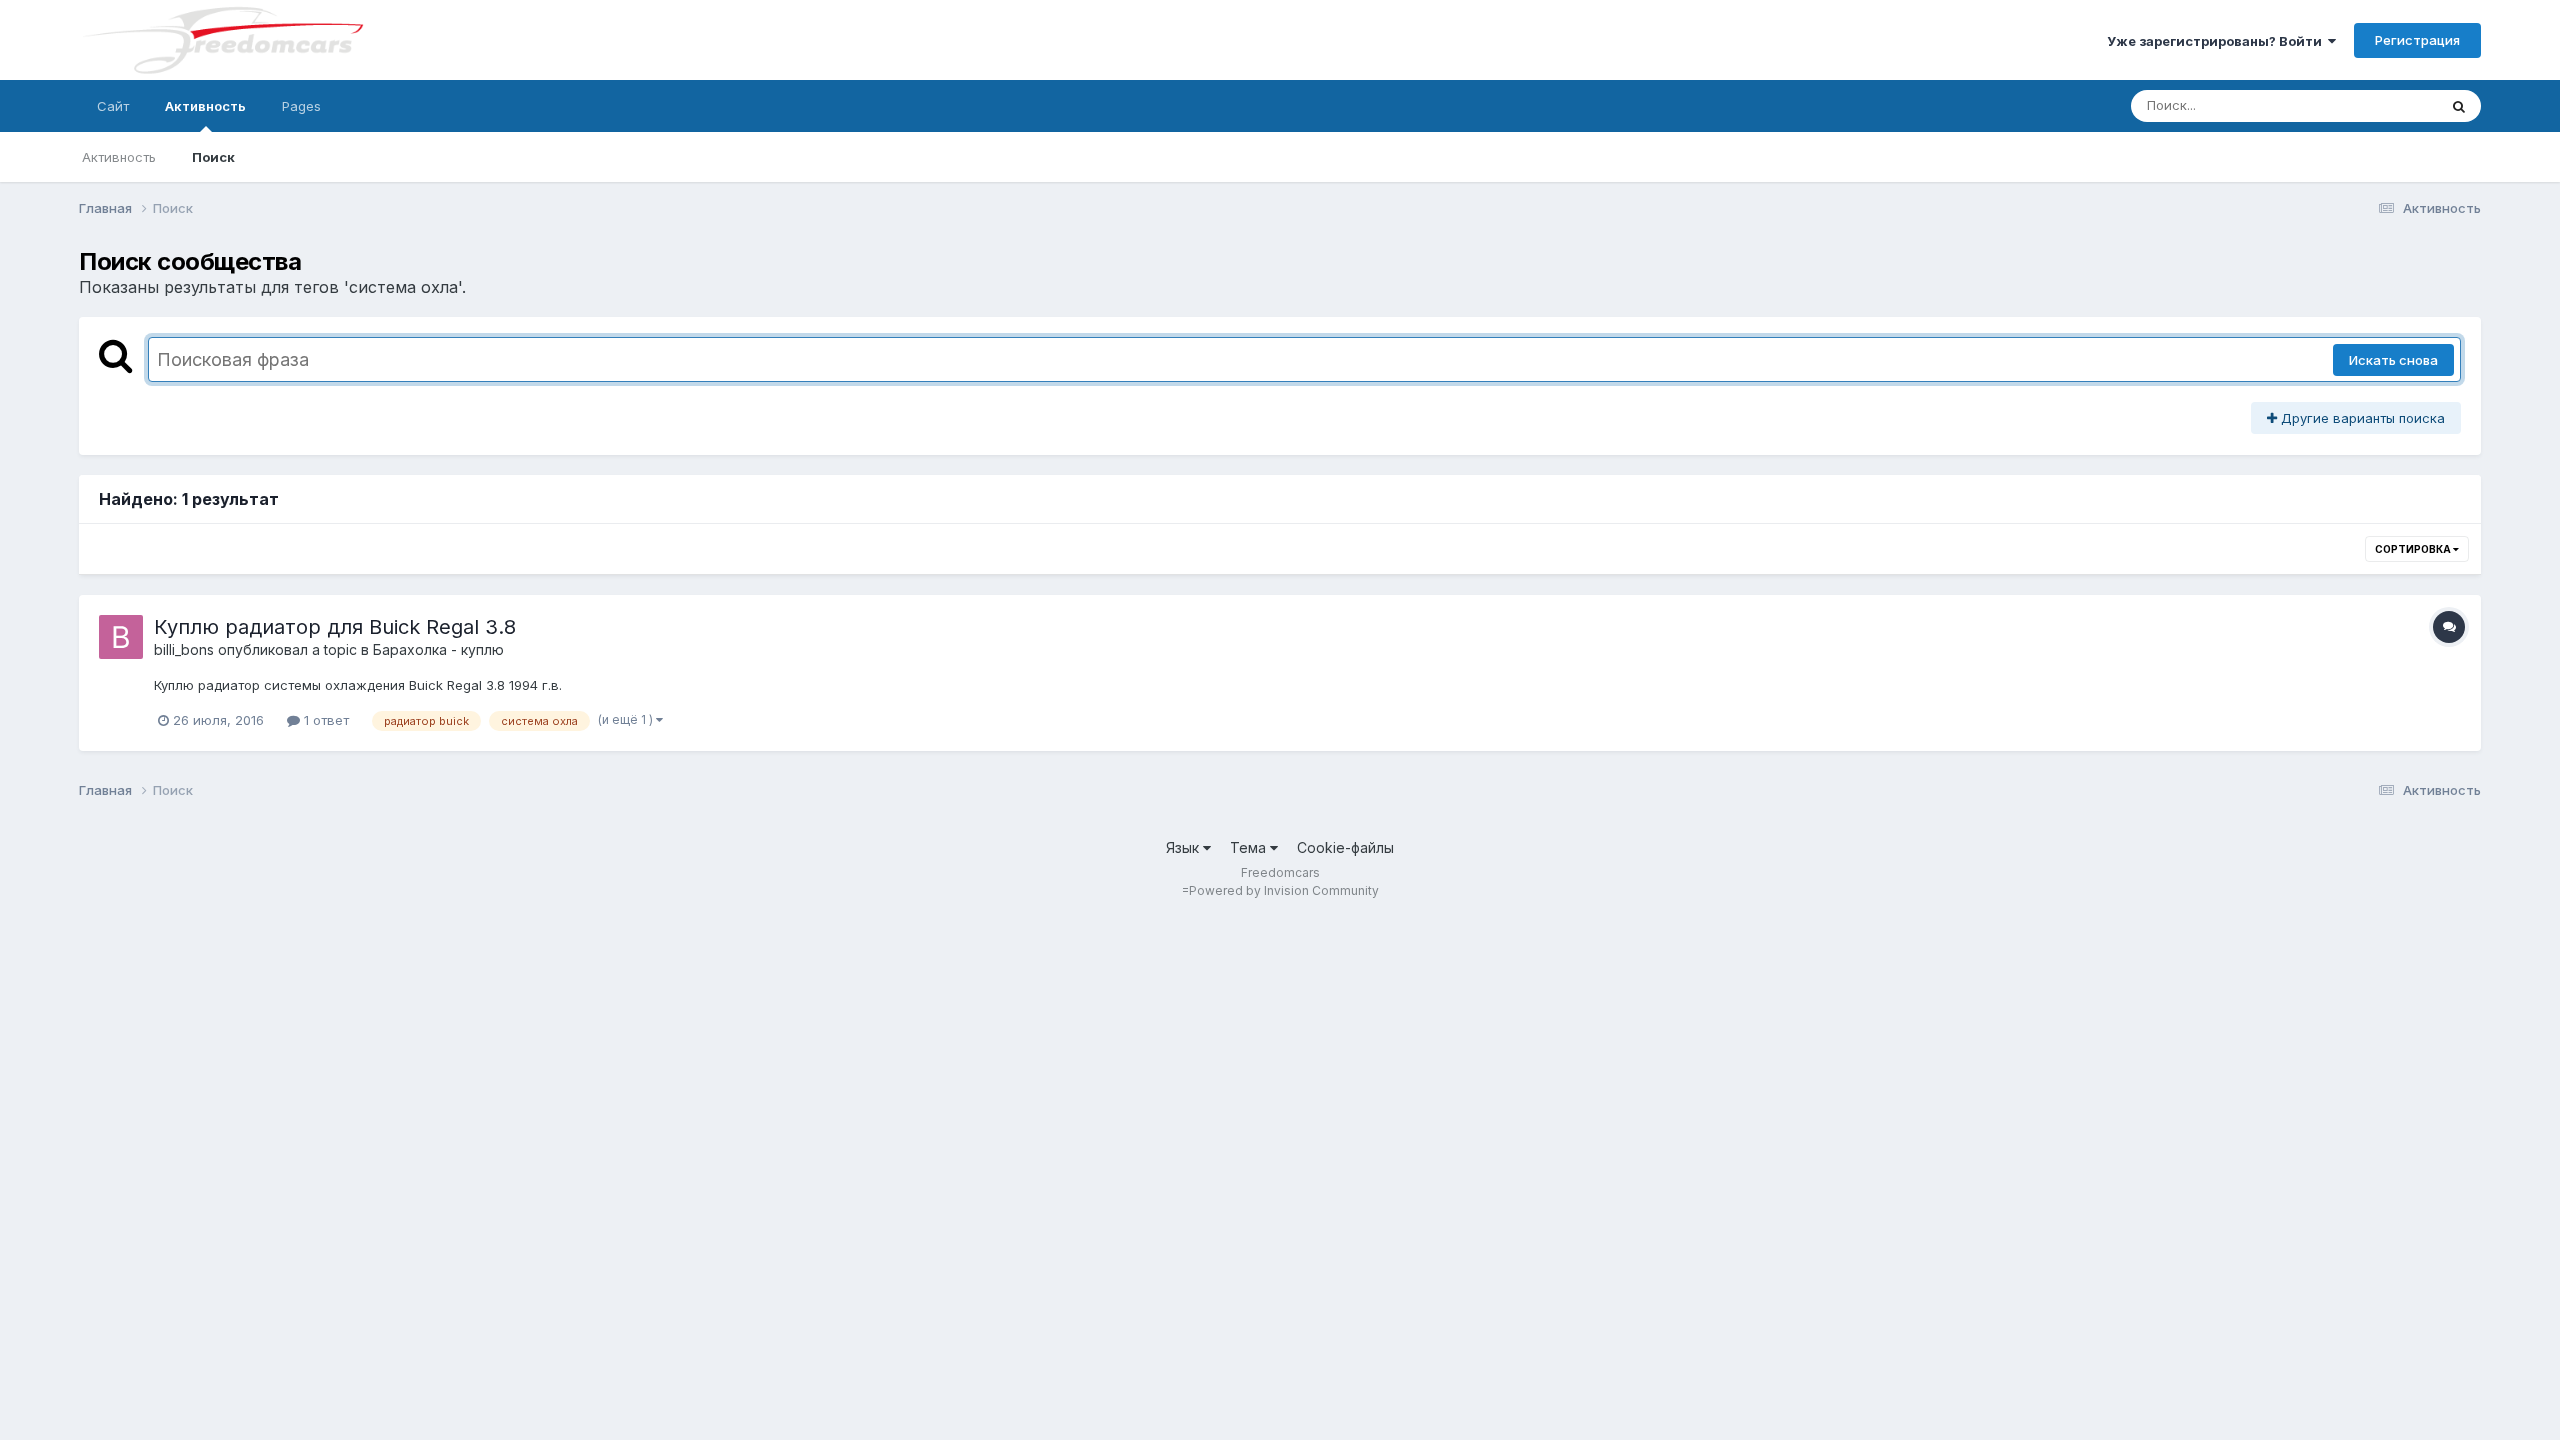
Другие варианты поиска (2361, 418)
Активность (205, 106)
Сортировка (2414, 549)
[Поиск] (2459, 106)
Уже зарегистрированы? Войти (2217, 41)
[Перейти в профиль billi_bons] (121, 637)
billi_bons (184, 649)
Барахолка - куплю (438, 649)
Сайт (113, 106)
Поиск (213, 157)
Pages (301, 106)
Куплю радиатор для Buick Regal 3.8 (335, 627)
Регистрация (2417, 40)
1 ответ (324, 720)
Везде (2391, 105)
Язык (1184, 847)
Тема (1250, 847)
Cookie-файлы (1345, 847)
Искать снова (2393, 360)
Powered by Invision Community (1284, 890)
